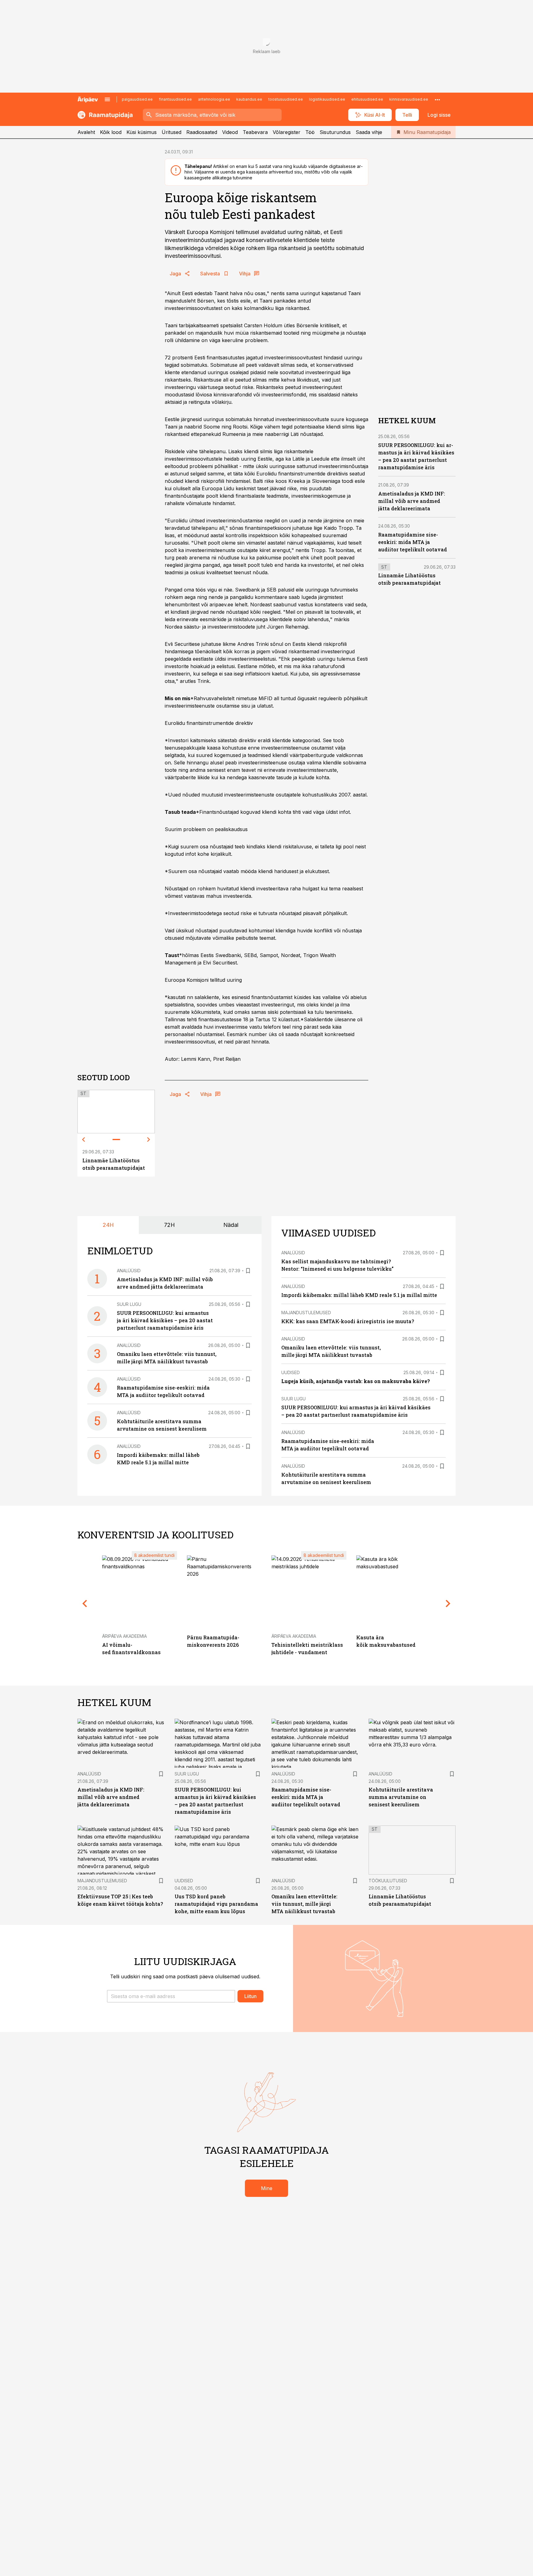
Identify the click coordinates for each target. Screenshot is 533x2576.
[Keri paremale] (149, 1140)
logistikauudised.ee (327, 99)
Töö (310, 132)
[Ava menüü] (107, 99)
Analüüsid (129, 1271)
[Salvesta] (248, 1271)
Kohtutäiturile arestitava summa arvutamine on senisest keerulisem (401, 1797)
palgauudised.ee (137, 99)
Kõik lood (111, 132)
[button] (171, 1996)
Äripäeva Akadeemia (124, 1636)
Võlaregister (287, 132)
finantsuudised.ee (175, 99)
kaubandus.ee (249, 99)
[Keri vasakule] (84, 1140)
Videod (230, 132)
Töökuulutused (388, 1881)
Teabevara (255, 132)
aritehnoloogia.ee (214, 99)
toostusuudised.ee (286, 99)
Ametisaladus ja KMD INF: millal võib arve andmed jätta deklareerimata (412, 501)
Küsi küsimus (142, 132)
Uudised (291, 1372)
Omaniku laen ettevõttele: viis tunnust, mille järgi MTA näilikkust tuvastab (304, 1904)
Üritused (171, 132)
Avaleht (86, 132)
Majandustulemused (306, 1313)
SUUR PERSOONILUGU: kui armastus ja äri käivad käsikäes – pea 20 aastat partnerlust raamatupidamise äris (165, 1320)
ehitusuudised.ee (367, 99)
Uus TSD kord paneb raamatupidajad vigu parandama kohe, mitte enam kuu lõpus (216, 1904)
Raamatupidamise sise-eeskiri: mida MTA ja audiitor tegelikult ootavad (413, 542)
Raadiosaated (202, 132)
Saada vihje (369, 132)
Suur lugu (129, 1304)
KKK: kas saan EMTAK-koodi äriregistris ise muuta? (348, 1321)
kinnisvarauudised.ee (409, 99)
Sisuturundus (335, 132)
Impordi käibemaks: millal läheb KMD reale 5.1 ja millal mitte (359, 1295)
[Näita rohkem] (437, 99)
